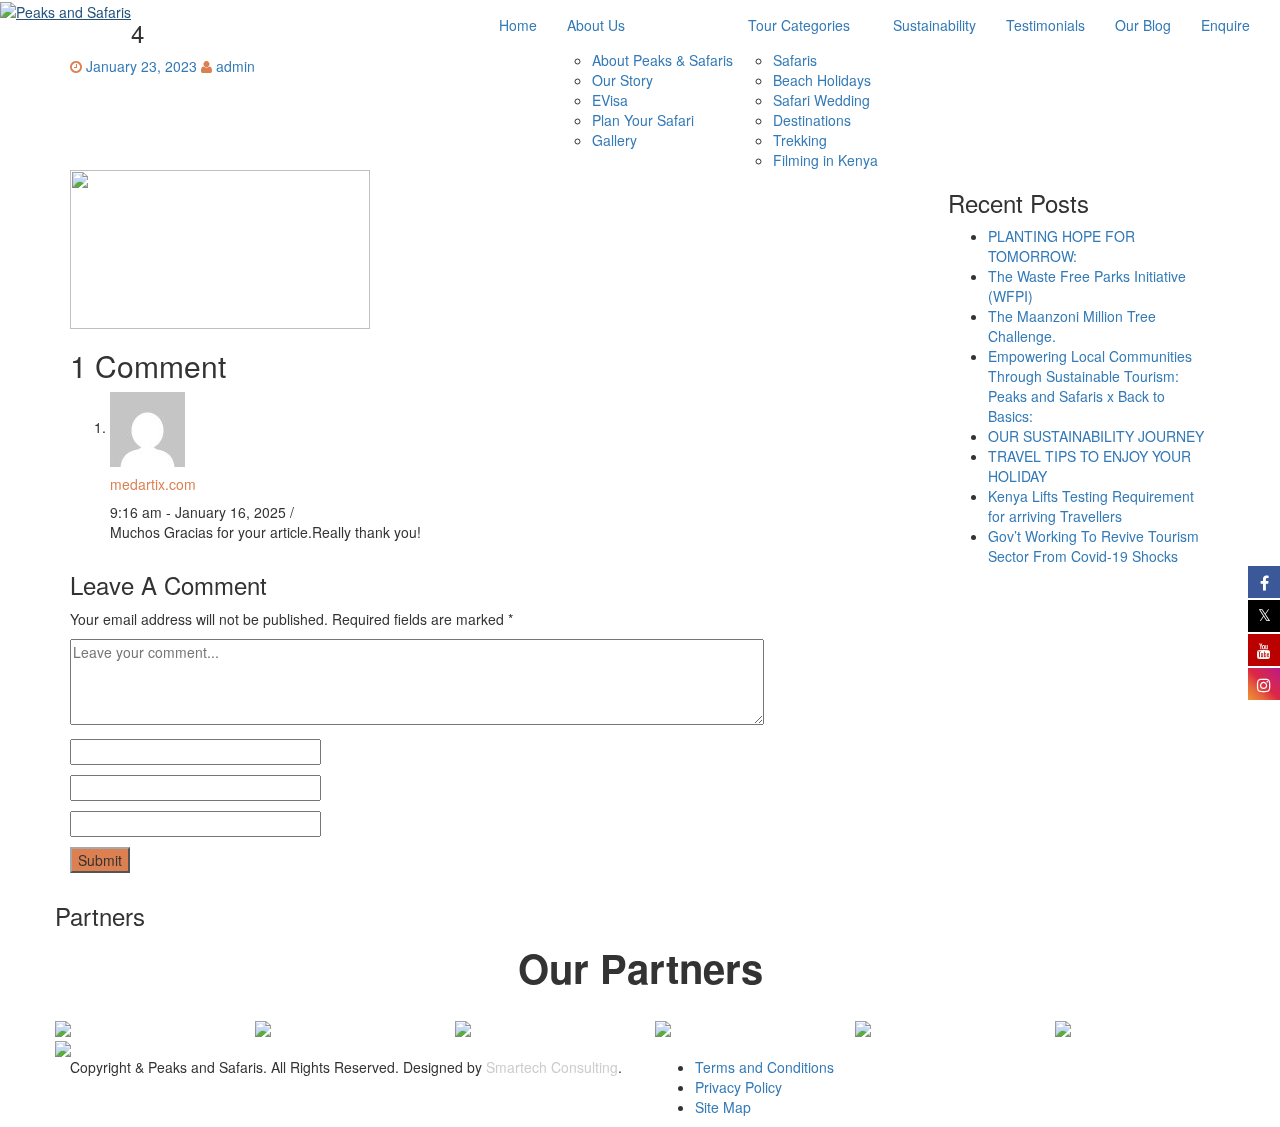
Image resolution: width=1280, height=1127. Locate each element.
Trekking (800, 140)
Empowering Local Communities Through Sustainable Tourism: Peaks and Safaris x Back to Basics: (1090, 386)
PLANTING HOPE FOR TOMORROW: (1061, 246)
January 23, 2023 (141, 66)
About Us (596, 25)
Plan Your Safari (643, 120)
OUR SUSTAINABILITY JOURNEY (1096, 436)
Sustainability (934, 25)
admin (235, 66)
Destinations (812, 120)
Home (518, 25)
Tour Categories (799, 25)
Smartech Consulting (552, 1067)
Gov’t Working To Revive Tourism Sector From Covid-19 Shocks (1093, 546)
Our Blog (1143, 25)
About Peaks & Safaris (662, 60)
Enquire (1225, 25)
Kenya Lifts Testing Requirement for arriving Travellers (1091, 506)
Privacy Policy (738, 1087)
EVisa (610, 100)
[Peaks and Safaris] (65, 11)
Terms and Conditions (764, 1067)
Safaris (795, 60)
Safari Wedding (821, 100)
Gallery (614, 140)
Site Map (723, 1107)
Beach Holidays (822, 80)
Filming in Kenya (825, 160)
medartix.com (153, 484)
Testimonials (1045, 25)
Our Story (622, 80)
